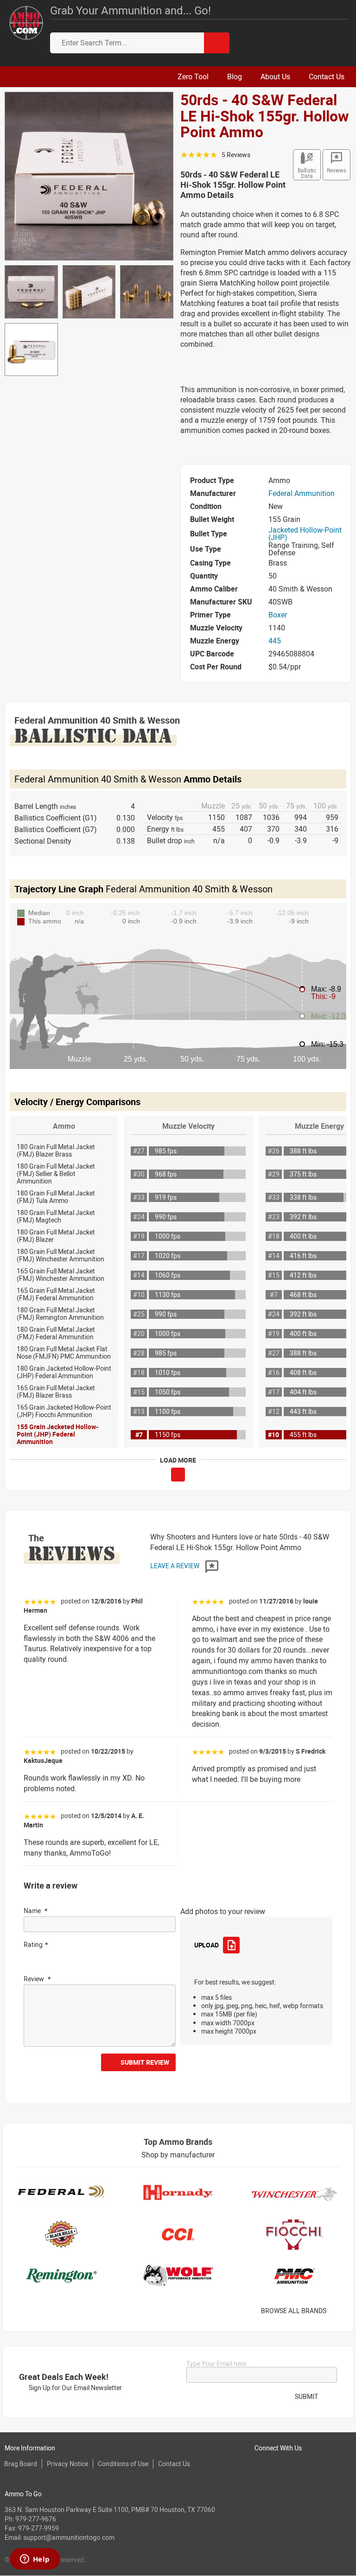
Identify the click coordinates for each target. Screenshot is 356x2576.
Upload (206, 1945)
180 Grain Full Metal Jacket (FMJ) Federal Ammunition (56, 1333)
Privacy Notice (67, 2464)
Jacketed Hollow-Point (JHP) (305, 534)
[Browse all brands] (338, 2311)
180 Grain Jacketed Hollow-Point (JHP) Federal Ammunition (64, 1372)
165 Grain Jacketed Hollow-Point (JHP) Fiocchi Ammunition (64, 1411)
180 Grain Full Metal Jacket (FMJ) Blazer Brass (56, 1150)
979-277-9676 (36, 2519)
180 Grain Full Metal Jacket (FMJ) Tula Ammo (56, 1197)
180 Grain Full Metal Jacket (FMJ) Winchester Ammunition (60, 1255)
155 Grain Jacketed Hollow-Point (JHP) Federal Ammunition (57, 1434)
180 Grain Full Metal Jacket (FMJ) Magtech (56, 1216)
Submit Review (145, 2062)
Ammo (64, 1126)
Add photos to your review (223, 1911)
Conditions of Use (123, 2464)
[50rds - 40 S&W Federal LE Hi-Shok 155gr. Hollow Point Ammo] (89, 175)
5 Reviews (236, 155)
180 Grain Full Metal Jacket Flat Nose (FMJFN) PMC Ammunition (64, 1352)
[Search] (217, 43)
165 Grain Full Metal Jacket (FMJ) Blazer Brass (56, 1391)
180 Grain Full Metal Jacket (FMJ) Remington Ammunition (60, 1313)
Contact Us (174, 2464)
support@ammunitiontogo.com (69, 2537)
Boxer (278, 615)
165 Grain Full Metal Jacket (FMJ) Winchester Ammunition (60, 1275)
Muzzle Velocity (188, 1126)
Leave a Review (175, 1566)
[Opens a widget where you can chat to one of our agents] (35, 2560)
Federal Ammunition (302, 493)
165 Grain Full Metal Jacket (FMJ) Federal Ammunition (56, 1294)
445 (275, 641)
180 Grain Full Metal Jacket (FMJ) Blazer (56, 1236)
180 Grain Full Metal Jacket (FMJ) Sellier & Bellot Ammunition (56, 1174)
